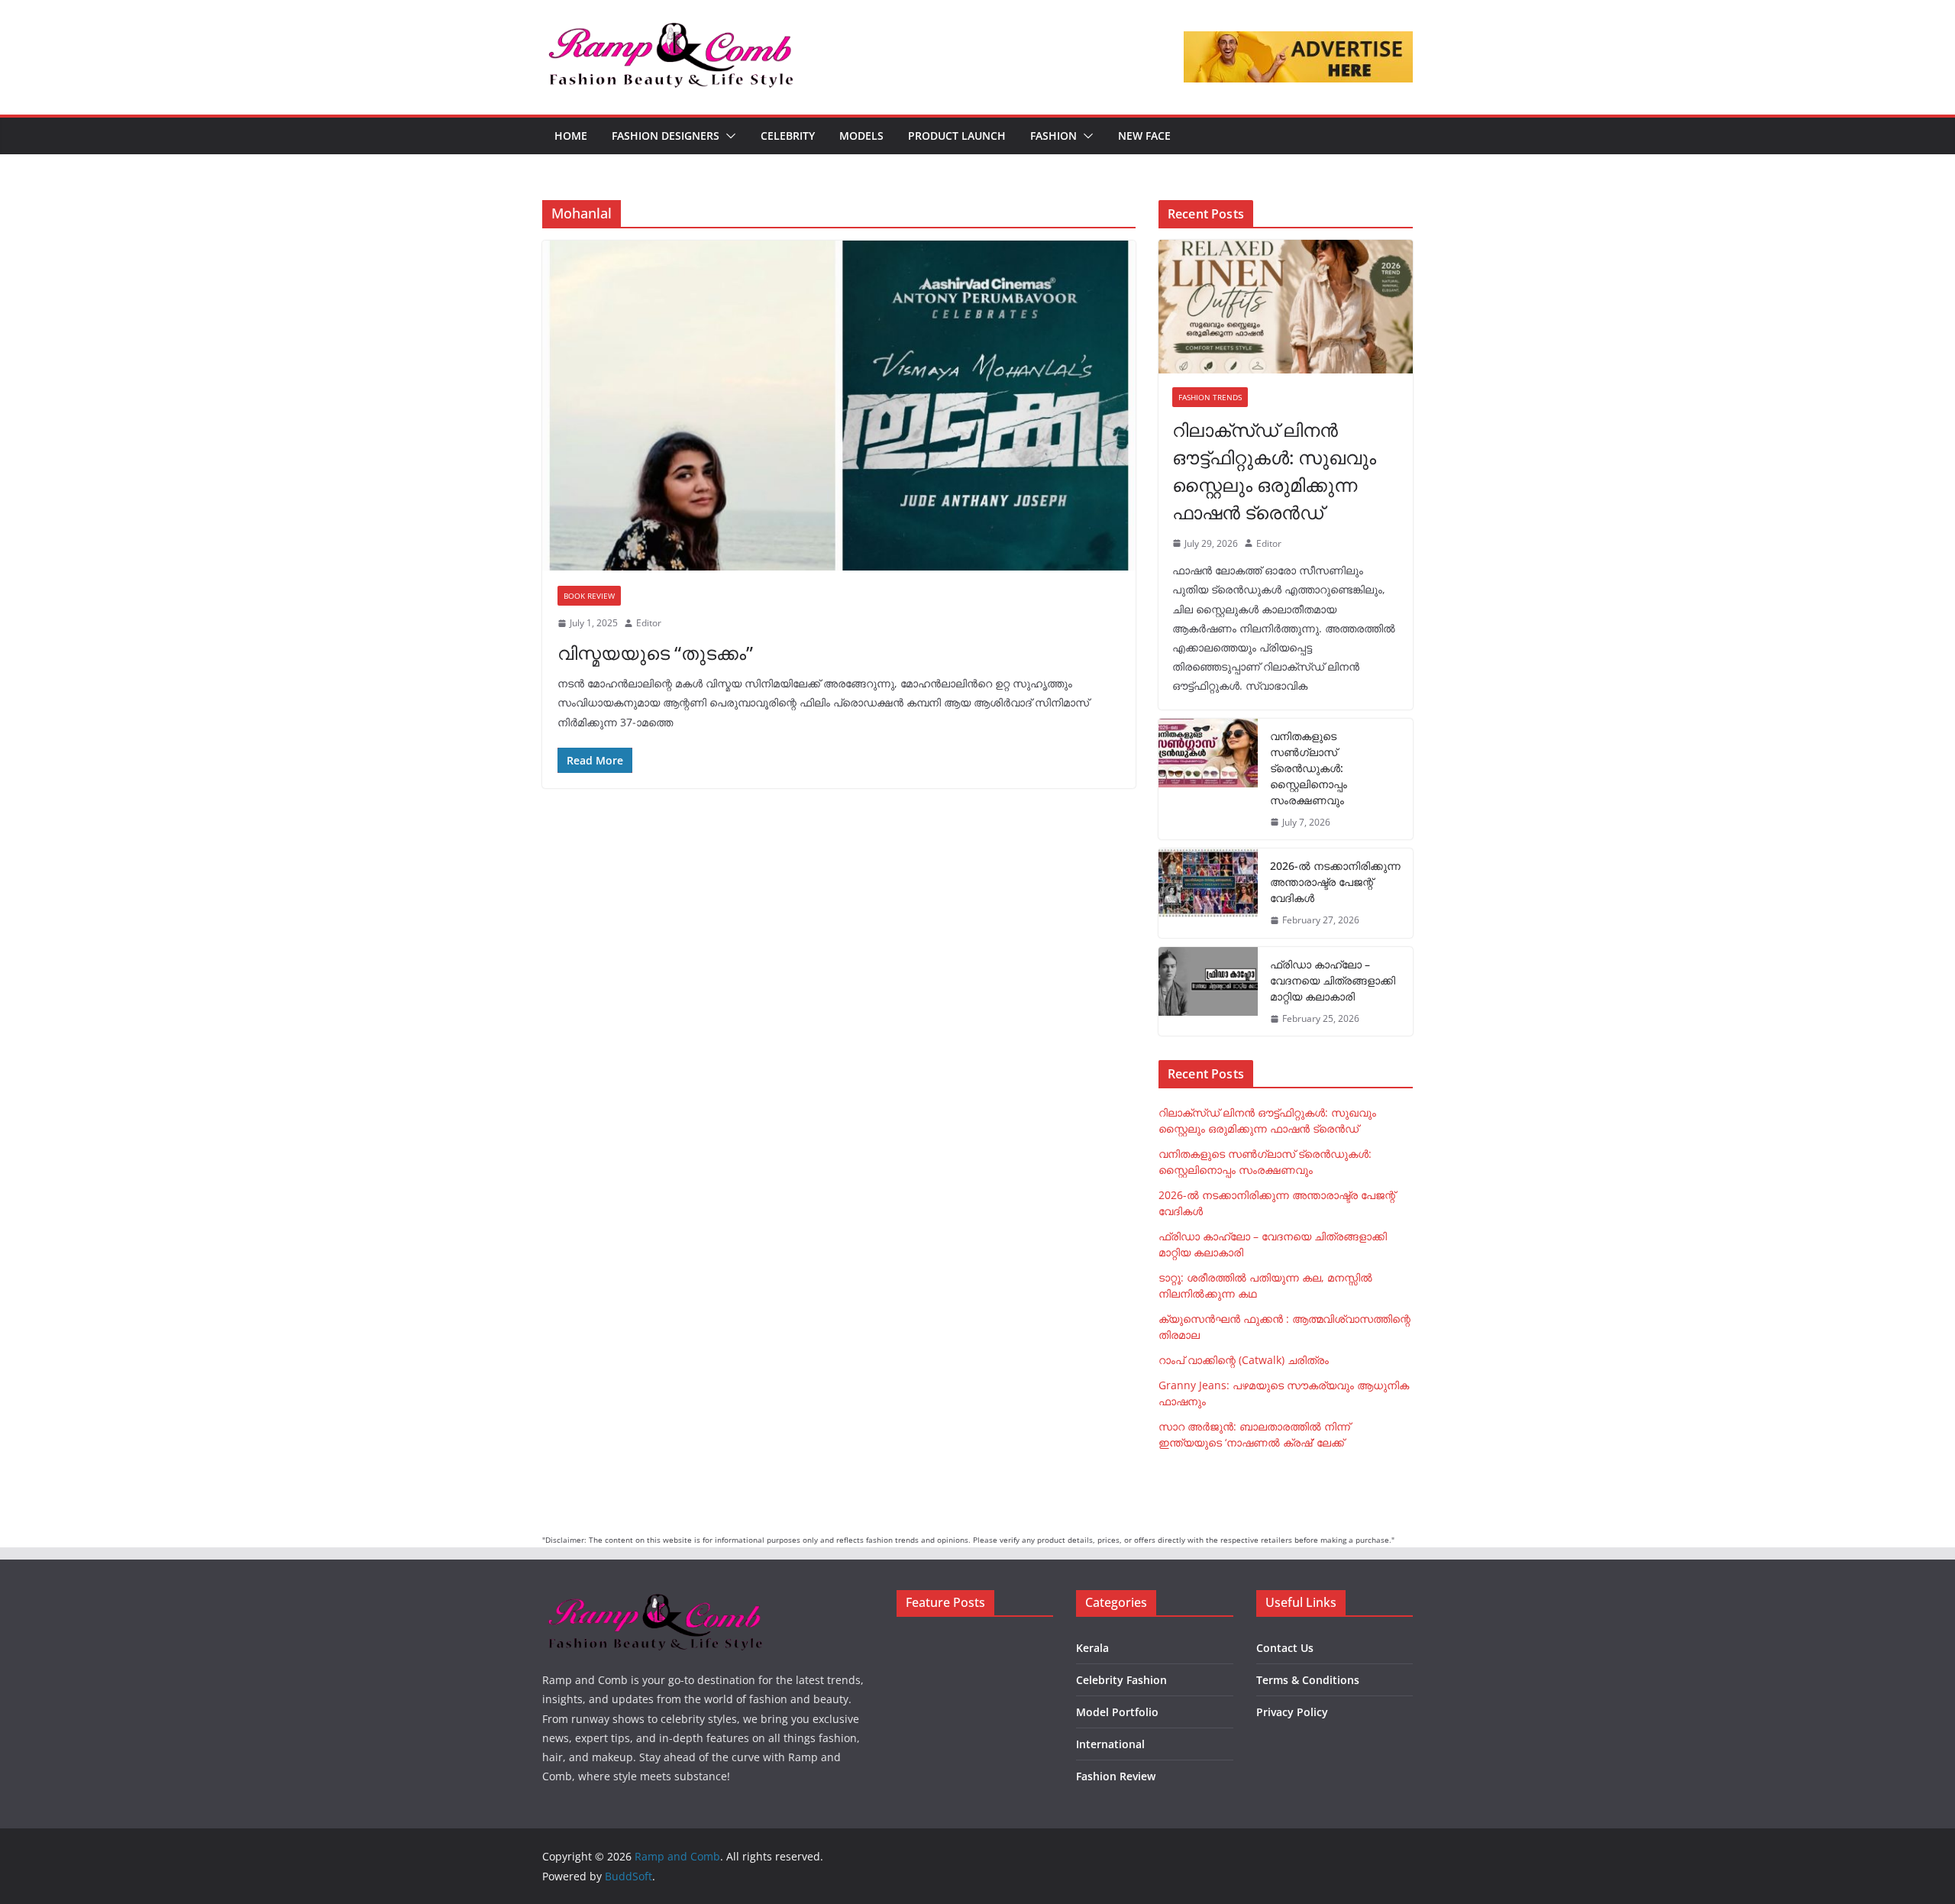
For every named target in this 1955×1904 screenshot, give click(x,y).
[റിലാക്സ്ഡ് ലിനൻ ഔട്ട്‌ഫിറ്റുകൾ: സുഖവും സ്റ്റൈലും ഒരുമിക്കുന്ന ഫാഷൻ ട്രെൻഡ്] (1286, 307)
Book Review (589, 596)
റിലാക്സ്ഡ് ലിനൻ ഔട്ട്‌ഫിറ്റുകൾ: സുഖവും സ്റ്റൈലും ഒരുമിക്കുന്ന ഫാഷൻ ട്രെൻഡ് (1274, 471)
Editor (649, 623)
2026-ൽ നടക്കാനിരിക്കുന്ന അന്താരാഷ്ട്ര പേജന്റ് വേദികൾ (1335, 882)
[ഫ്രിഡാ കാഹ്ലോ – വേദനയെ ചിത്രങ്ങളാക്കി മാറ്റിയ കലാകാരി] (1208, 992)
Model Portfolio (1117, 1712)
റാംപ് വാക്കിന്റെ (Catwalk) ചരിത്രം (1244, 1360)
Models (861, 136)
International (1110, 1744)
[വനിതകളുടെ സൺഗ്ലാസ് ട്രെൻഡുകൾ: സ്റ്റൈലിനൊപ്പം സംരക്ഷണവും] (1208, 779)
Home (571, 136)
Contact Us (1285, 1648)
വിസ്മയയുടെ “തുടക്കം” (655, 653)
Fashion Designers (666, 136)
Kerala (1092, 1648)
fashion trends (1210, 397)
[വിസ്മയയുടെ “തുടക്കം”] (839, 406)
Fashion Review (1116, 1776)
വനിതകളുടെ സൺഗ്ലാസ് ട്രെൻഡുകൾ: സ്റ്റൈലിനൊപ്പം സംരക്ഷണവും (1309, 768)
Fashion (1053, 136)
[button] (728, 136)
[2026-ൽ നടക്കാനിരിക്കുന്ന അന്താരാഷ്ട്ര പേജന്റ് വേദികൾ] (1208, 893)
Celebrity (788, 136)
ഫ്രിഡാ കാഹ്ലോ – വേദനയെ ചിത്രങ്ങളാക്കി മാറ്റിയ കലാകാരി (1333, 980)
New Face (1144, 136)
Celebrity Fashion (1121, 1680)
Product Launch (957, 136)
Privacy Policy (1292, 1712)
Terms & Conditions (1308, 1680)
